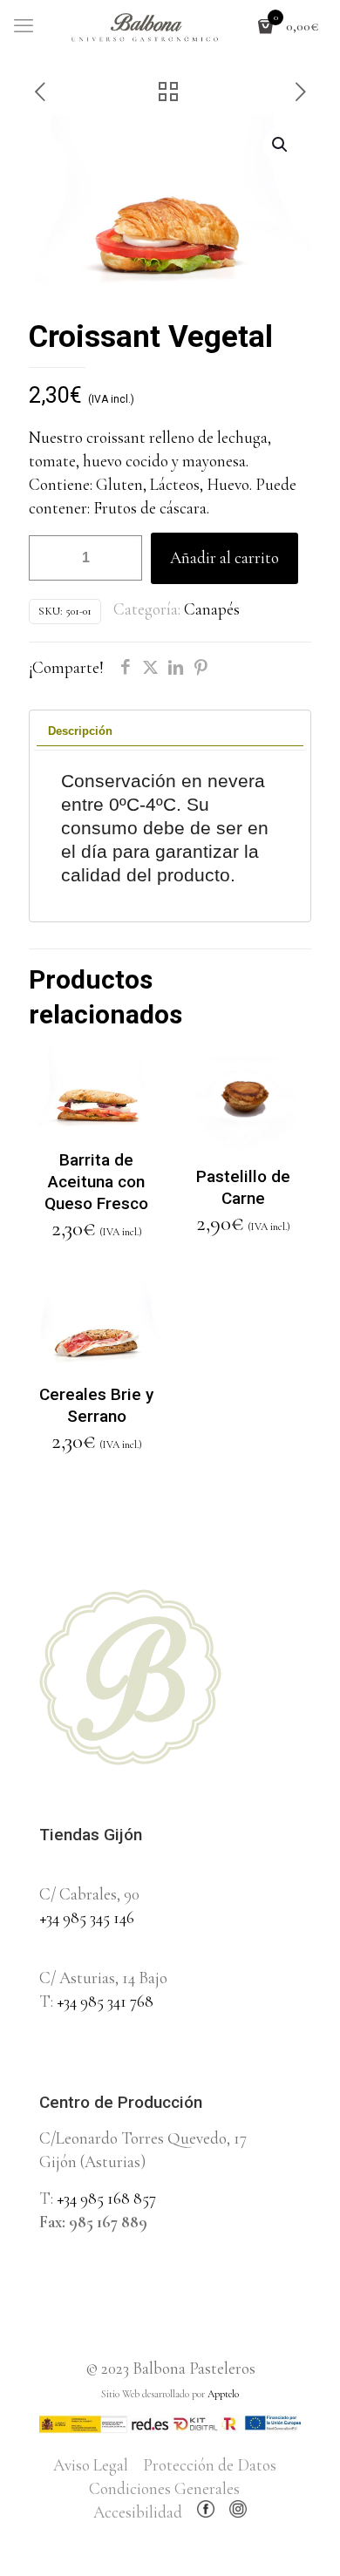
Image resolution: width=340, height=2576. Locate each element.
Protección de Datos (210, 2465)
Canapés (212, 609)
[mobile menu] (24, 26)
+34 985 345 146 (87, 1917)
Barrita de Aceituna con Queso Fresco (96, 1182)
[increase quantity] (122, 558)
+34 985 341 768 (105, 2001)
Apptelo (223, 2394)
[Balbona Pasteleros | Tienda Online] (170, 26)
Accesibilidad (138, 2512)
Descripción (80, 731)
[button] (281, 145)
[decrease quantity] (48, 558)
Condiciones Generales (164, 2488)
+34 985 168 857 (106, 2198)
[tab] (170, 732)
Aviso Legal (91, 2465)
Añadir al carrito (224, 557)
